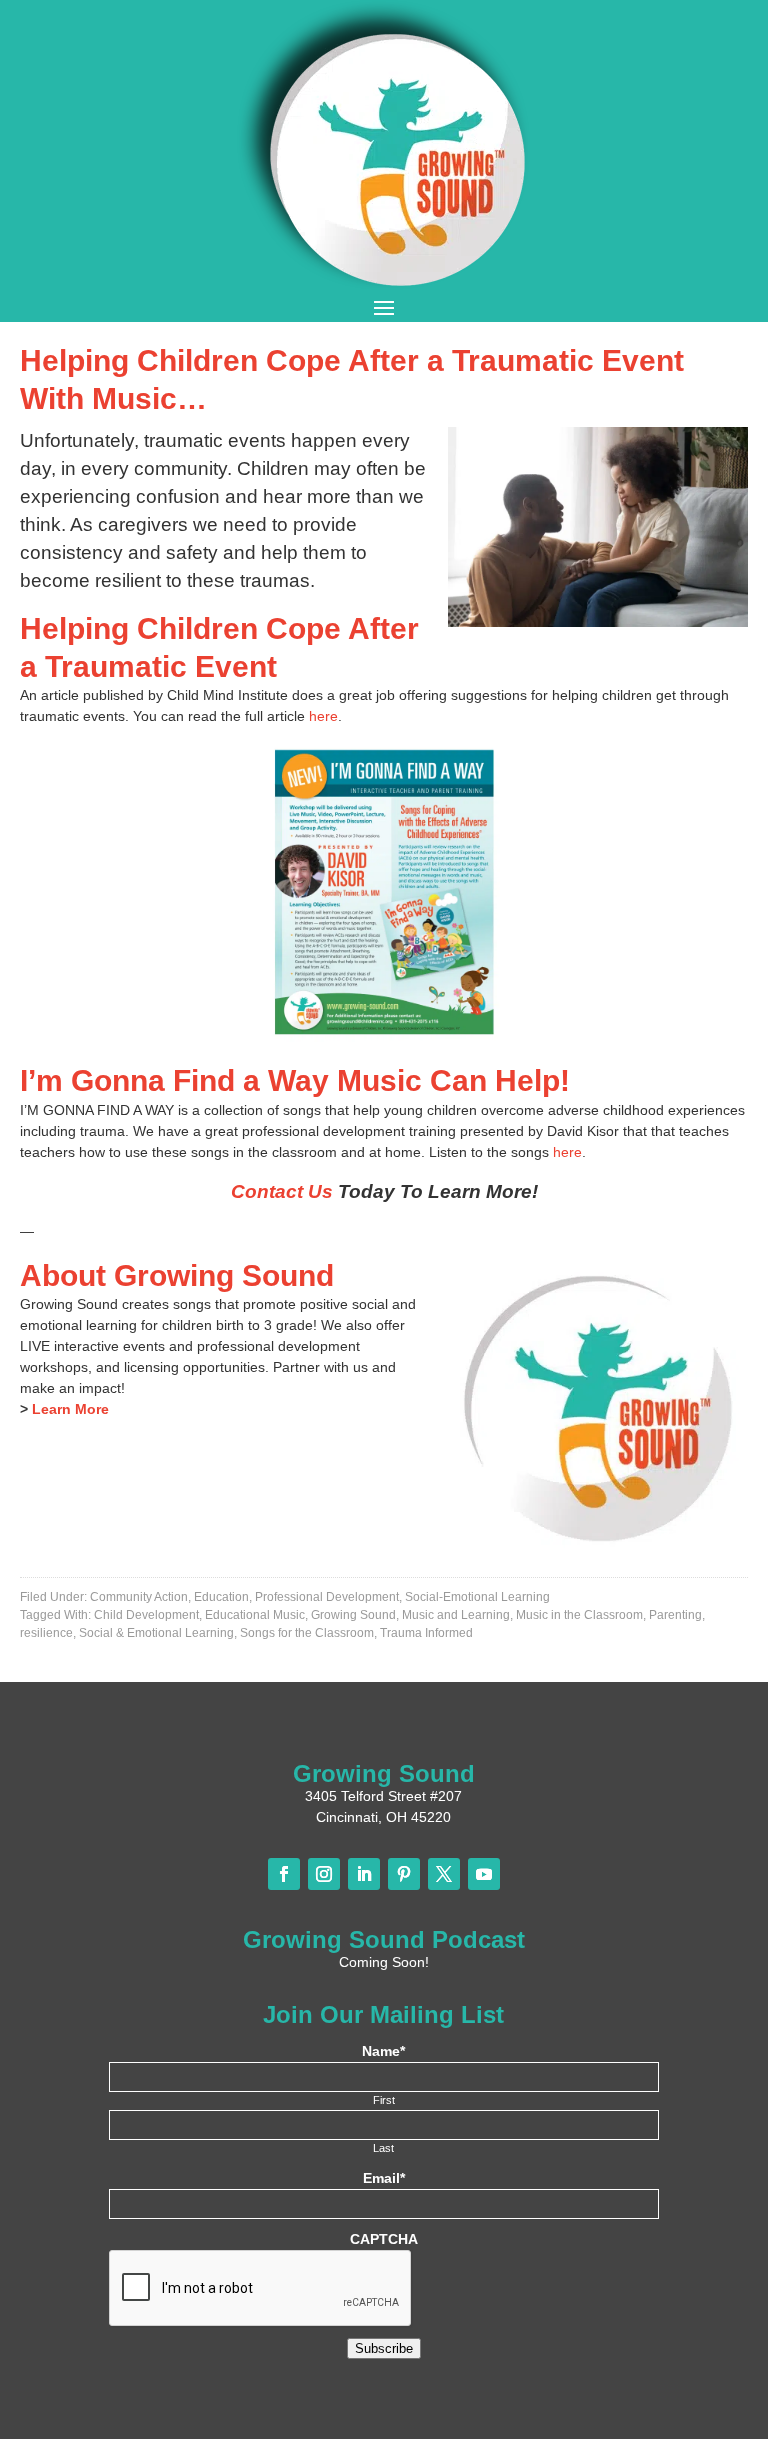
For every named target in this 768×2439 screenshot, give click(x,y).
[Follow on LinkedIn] (364, 1874)
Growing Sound (353, 1615)
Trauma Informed (426, 1633)
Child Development (146, 1615)
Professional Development (327, 1597)
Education (221, 1597)
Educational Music (255, 1615)
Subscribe (384, 2348)
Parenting (675, 1615)
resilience (46, 1633)
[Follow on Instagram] (324, 1874)
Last (383, 2148)
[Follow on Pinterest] (404, 1874)
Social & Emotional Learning (156, 1633)
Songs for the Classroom (307, 1633)
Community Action (139, 1597)
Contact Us (282, 1191)
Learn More (70, 1409)
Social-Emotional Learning (477, 1597)
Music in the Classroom (579, 1615)
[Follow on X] (444, 1874)
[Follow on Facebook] (284, 1874)
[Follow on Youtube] (484, 1874)
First (384, 2100)
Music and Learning (456, 1615)
